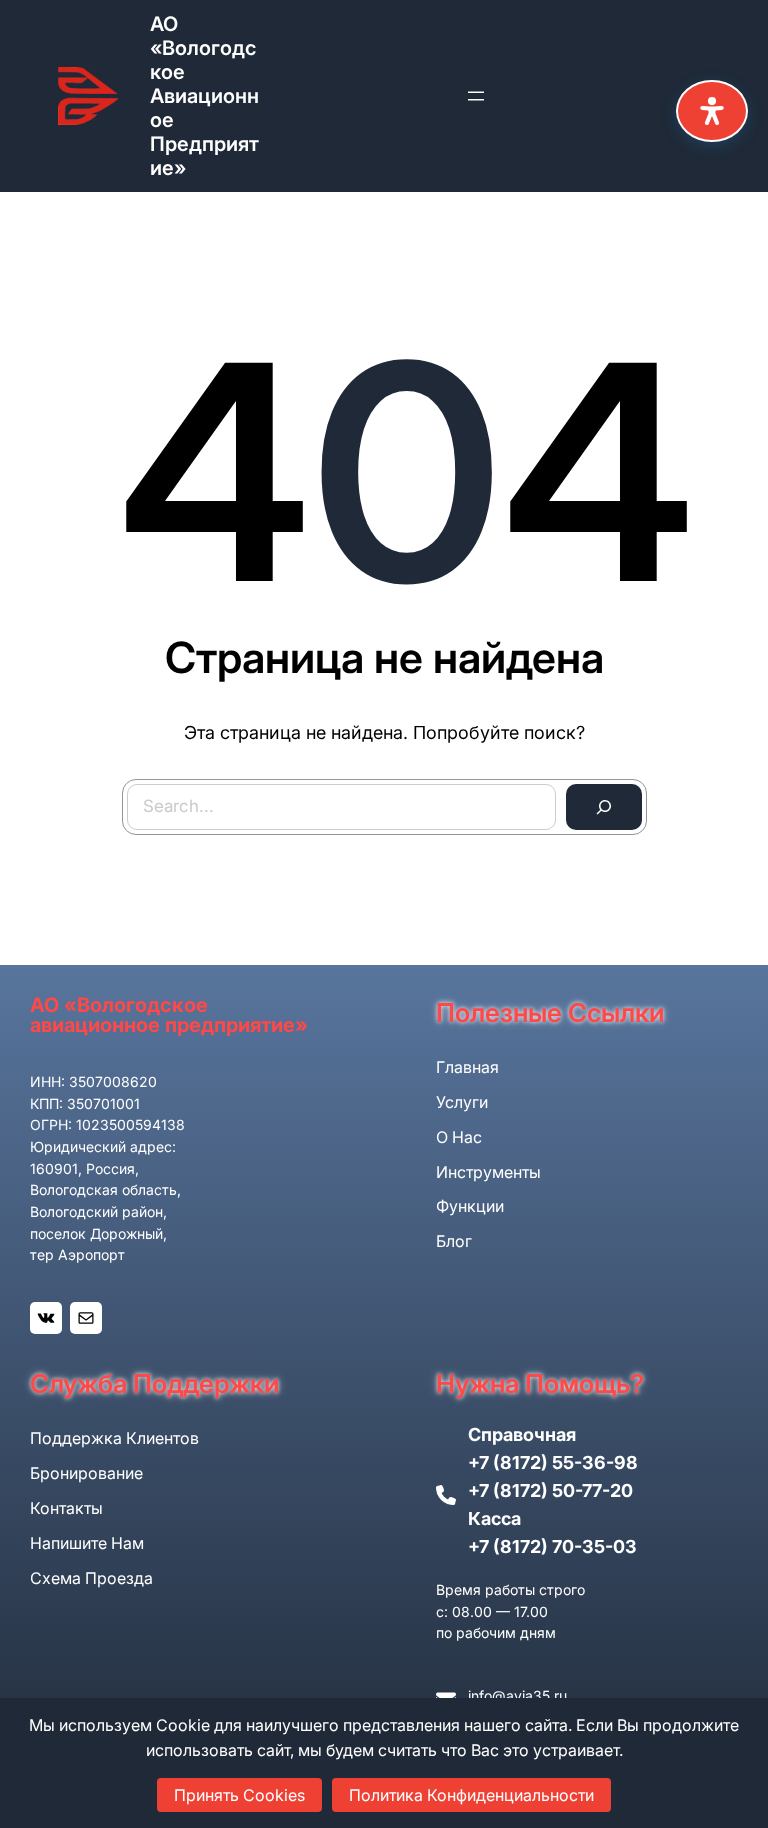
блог (454, 1241)
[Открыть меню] (476, 96)
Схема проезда (91, 1578)
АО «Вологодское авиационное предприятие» (204, 96)
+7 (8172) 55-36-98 (553, 1462)
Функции (470, 1206)
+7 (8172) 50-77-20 (550, 1490)
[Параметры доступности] (712, 111)
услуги (462, 1102)
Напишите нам (87, 1543)
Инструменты (488, 1172)
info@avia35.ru (517, 1695)
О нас (459, 1137)
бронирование (86, 1473)
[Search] (604, 807)
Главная (467, 1067)
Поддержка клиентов (114, 1438)
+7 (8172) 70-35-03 (552, 1546)
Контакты (66, 1508)
